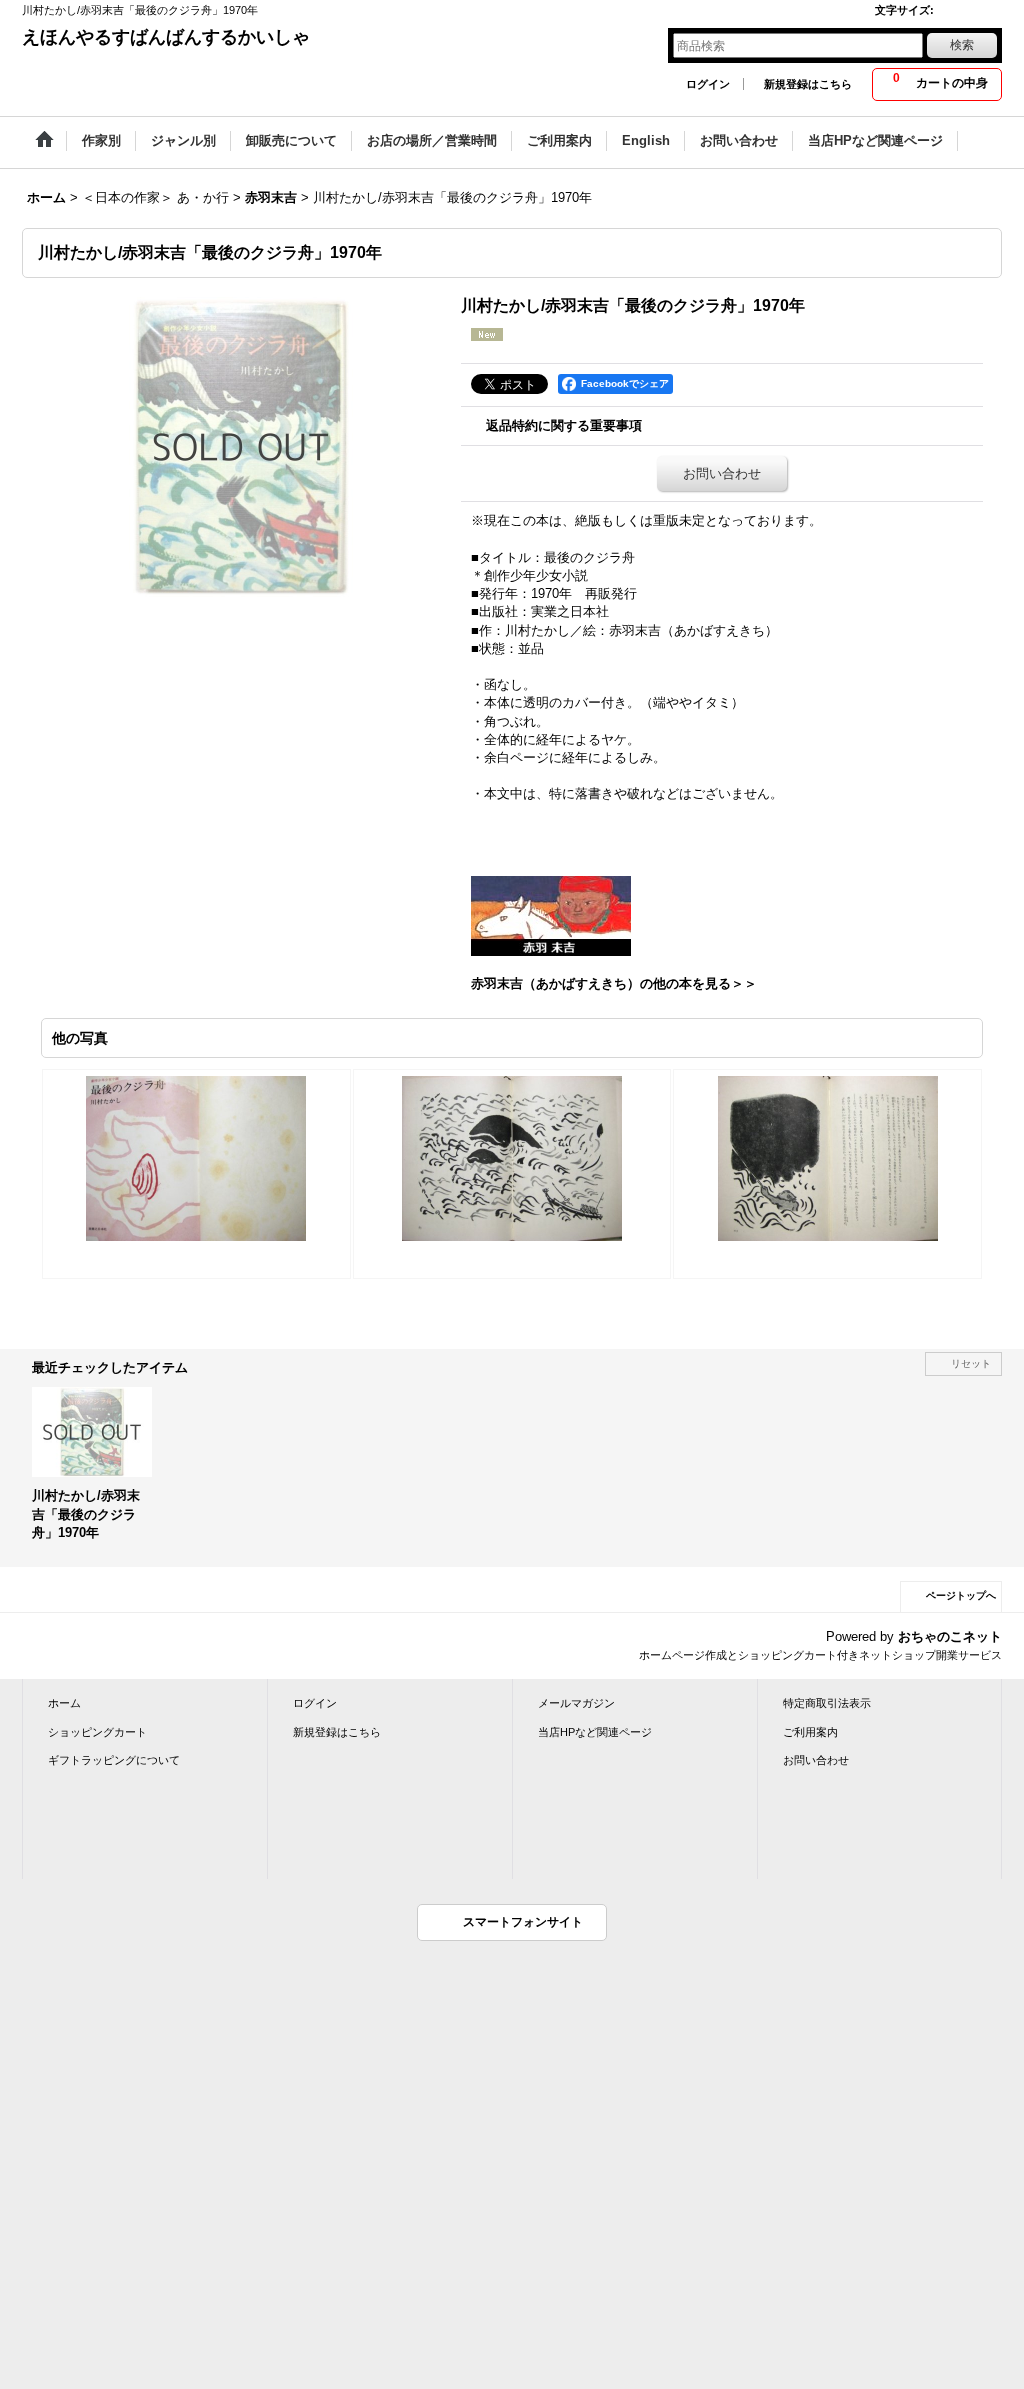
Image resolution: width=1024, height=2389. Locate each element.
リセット (971, 1363)
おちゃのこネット (950, 1636)
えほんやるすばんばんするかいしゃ (166, 37)
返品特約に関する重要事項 (564, 425)
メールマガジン (576, 1703)
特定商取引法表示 (827, 1703)
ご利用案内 (810, 1732)
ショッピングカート (97, 1732)
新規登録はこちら (808, 84)
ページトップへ (961, 1595)
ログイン (708, 84)
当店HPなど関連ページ (595, 1732)
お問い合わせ (722, 473)
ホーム (64, 1703)
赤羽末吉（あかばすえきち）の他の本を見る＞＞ (614, 983)
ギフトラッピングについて (114, 1760)
